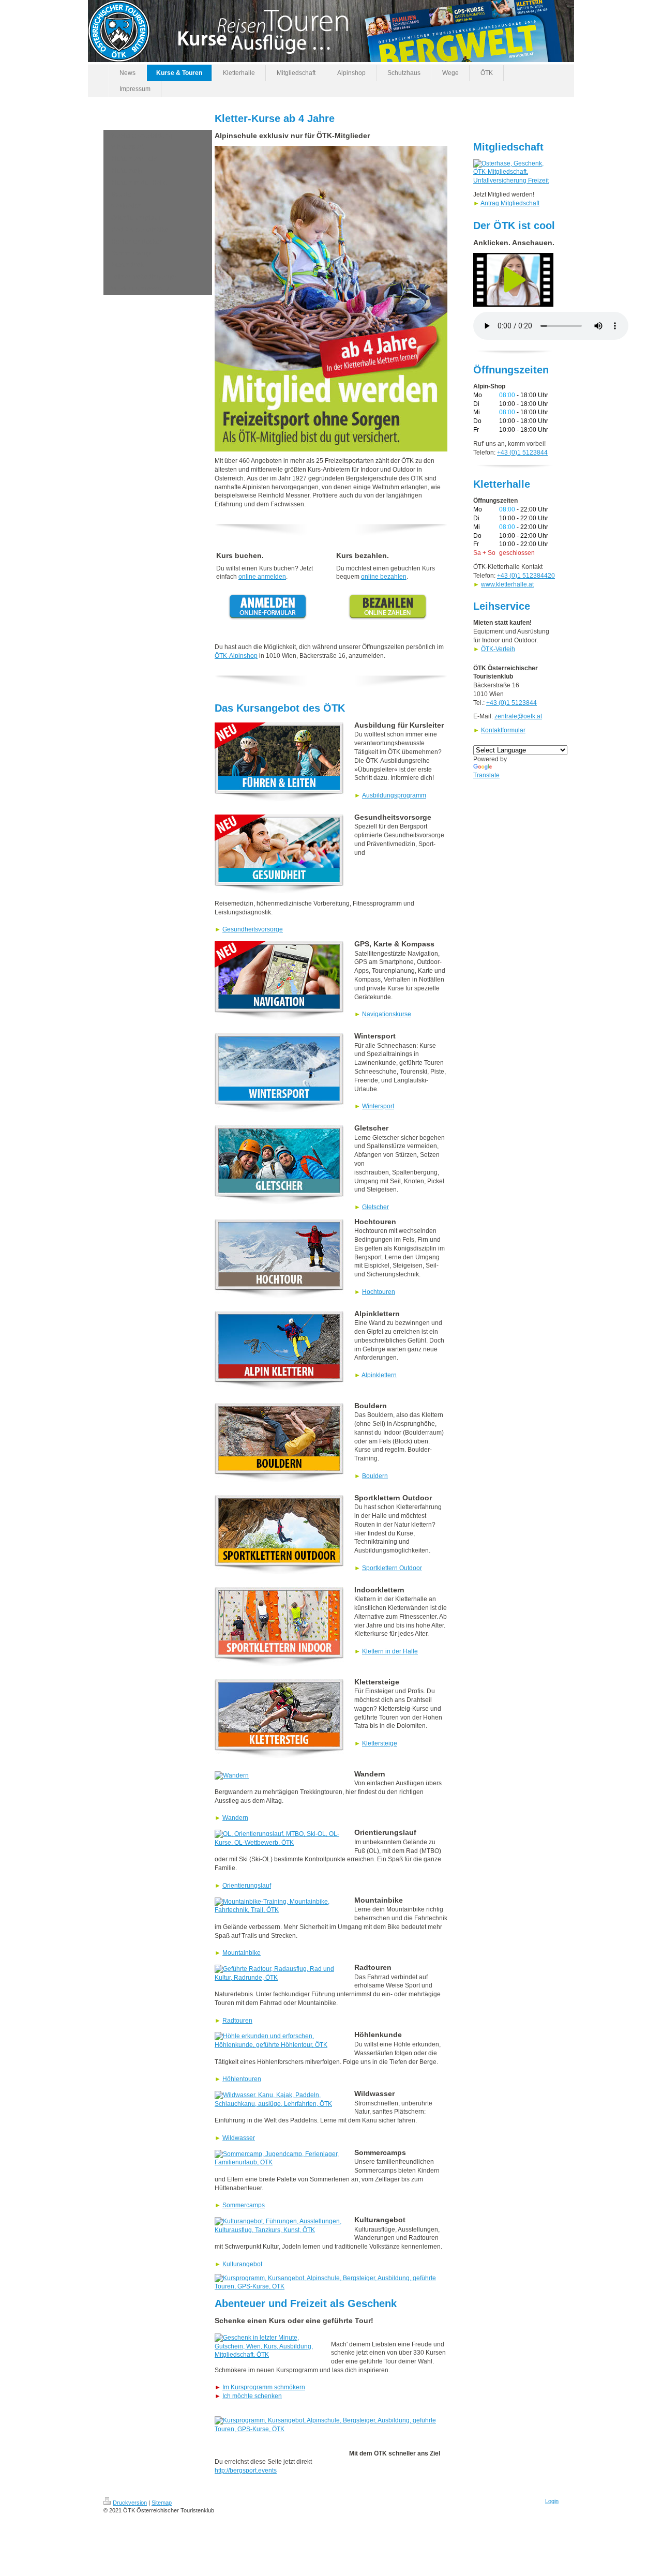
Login (552, 2501)
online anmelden (262, 577)
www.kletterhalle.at (507, 584)
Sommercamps (244, 2205)
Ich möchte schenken (252, 2396)
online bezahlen (384, 577)
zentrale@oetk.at (518, 716)
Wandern (235, 1818)
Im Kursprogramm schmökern (264, 2387)
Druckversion (130, 2503)
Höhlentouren (242, 2079)
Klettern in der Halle (390, 1651)
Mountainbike (242, 1953)
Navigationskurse (387, 1014)
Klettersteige (380, 1743)
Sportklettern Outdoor (392, 1568)
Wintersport (378, 1106)
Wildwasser (239, 2138)
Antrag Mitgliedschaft (510, 203)
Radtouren (237, 2021)
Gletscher (375, 1207)
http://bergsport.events (246, 2470)
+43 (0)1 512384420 (526, 576)
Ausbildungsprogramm (394, 795)
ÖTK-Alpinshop (236, 656)
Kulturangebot (242, 2264)
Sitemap (162, 2503)
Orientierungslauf (247, 1886)
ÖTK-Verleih (498, 649)
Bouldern (375, 1476)
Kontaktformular (503, 730)
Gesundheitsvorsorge (253, 929)
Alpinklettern (379, 1375)
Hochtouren (379, 1292)
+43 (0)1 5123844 (522, 453)
